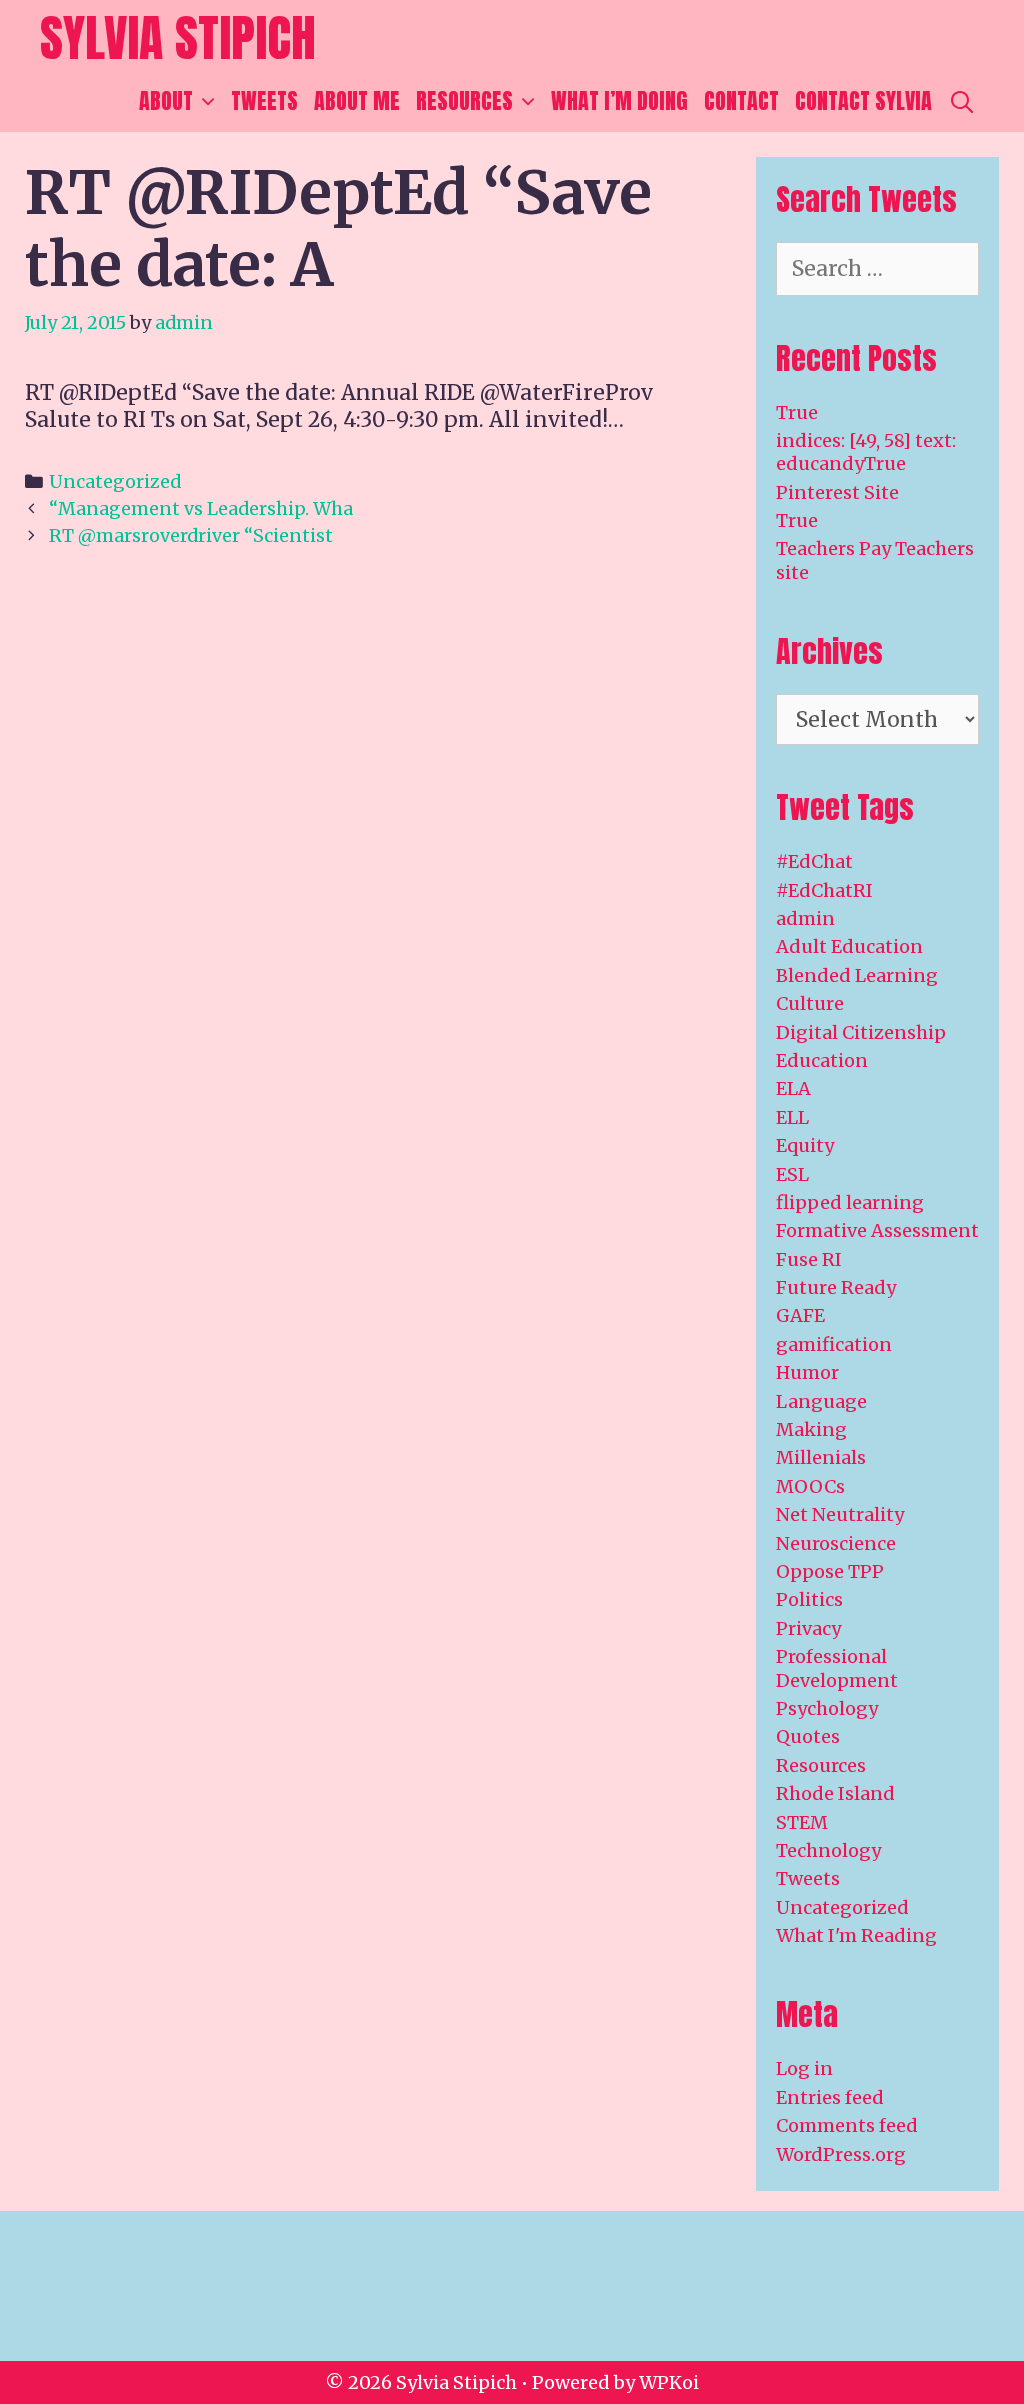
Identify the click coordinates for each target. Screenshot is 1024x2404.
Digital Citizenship (861, 1032)
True (797, 412)
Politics (809, 1599)
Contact (741, 100)
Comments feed (847, 2125)
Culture (810, 1003)
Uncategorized (115, 481)
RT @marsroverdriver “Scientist (191, 535)
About (166, 100)
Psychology (827, 1708)
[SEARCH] (962, 101)
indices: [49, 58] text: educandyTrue (866, 452)
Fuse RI (809, 1259)
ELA (793, 1088)
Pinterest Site (837, 492)
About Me (357, 100)
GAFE (800, 1315)
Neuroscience (836, 1543)
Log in (804, 2068)
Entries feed (830, 2097)
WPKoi (669, 2382)
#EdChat (814, 861)
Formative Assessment (877, 1230)
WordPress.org (841, 2154)
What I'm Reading (856, 1935)
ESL (792, 1174)
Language (821, 1401)
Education (822, 1060)
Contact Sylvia (863, 100)
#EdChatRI (824, 890)
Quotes (808, 1736)
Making (811, 1429)
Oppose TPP (830, 1571)
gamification (834, 1344)
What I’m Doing (619, 100)
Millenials (821, 1457)
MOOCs (810, 1486)
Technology (828, 1850)
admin (805, 918)
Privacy (808, 1628)
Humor (807, 1372)
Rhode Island (835, 1793)
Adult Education (849, 946)
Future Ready (836, 1287)
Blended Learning (857, 975)
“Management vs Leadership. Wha (201, 508)
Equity (805, 1145)
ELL (792, 1117)
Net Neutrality (840, 1514)
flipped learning (850, 1202)
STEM (802, 1822)
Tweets (264, 100)
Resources (464, 100)
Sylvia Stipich (178, 37)
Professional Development (837, 1668)
